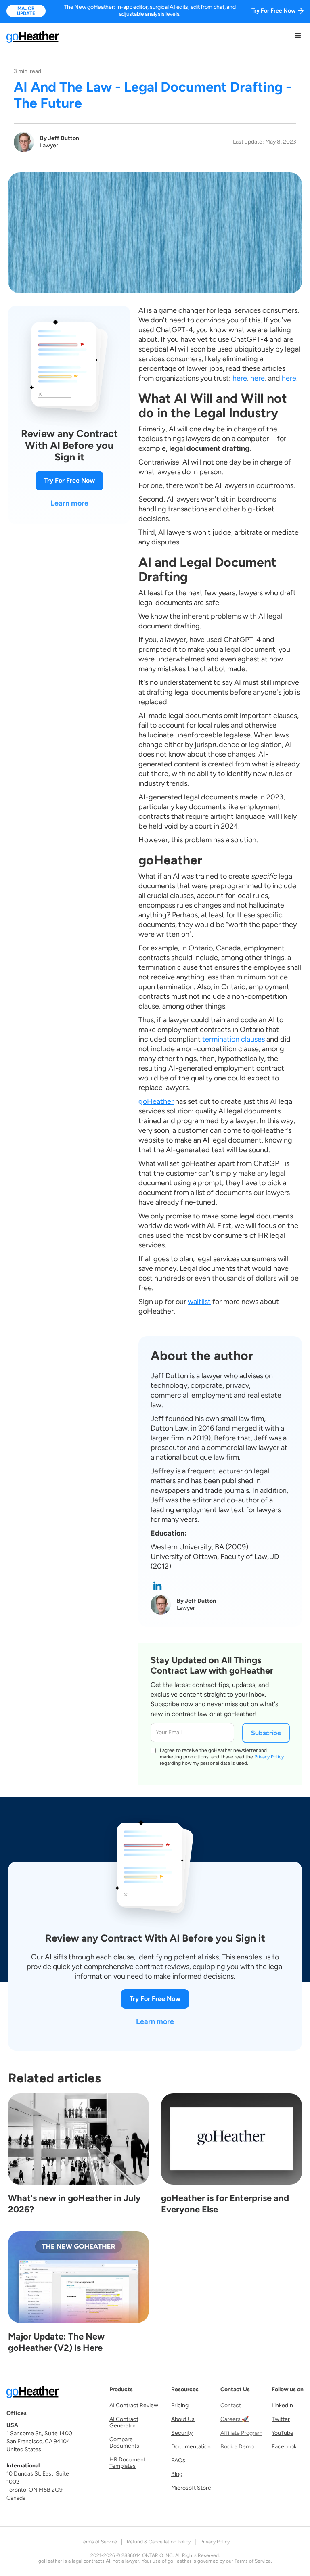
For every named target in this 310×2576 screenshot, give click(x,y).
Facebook (284, 2447)
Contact (231, 2406)
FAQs (178, 2461)
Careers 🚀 (235, 2419)
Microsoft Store (191, 2488)
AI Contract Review (134, 2406)
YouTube (283, 2433)
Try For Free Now (69, 480)
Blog (177, 2474)
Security (182, 2433)
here (240, 378)
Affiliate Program (241, 2433)
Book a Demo (237, 2447)
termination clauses (234, 1039)
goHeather (156, 1101)
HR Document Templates (128, 2463)
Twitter (281, 2419)
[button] (298, 36)
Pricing (180, 2406)
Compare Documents (124, 2443)
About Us (183, 2419)
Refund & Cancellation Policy (159, 2542)
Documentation (191, 2447)
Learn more (69, 503)
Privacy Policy (269, 1757)
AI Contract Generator (124, 2423)
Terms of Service (99, 2542)
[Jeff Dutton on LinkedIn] (157, 1586)
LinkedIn (282, 2406)
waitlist (199, 1302)
